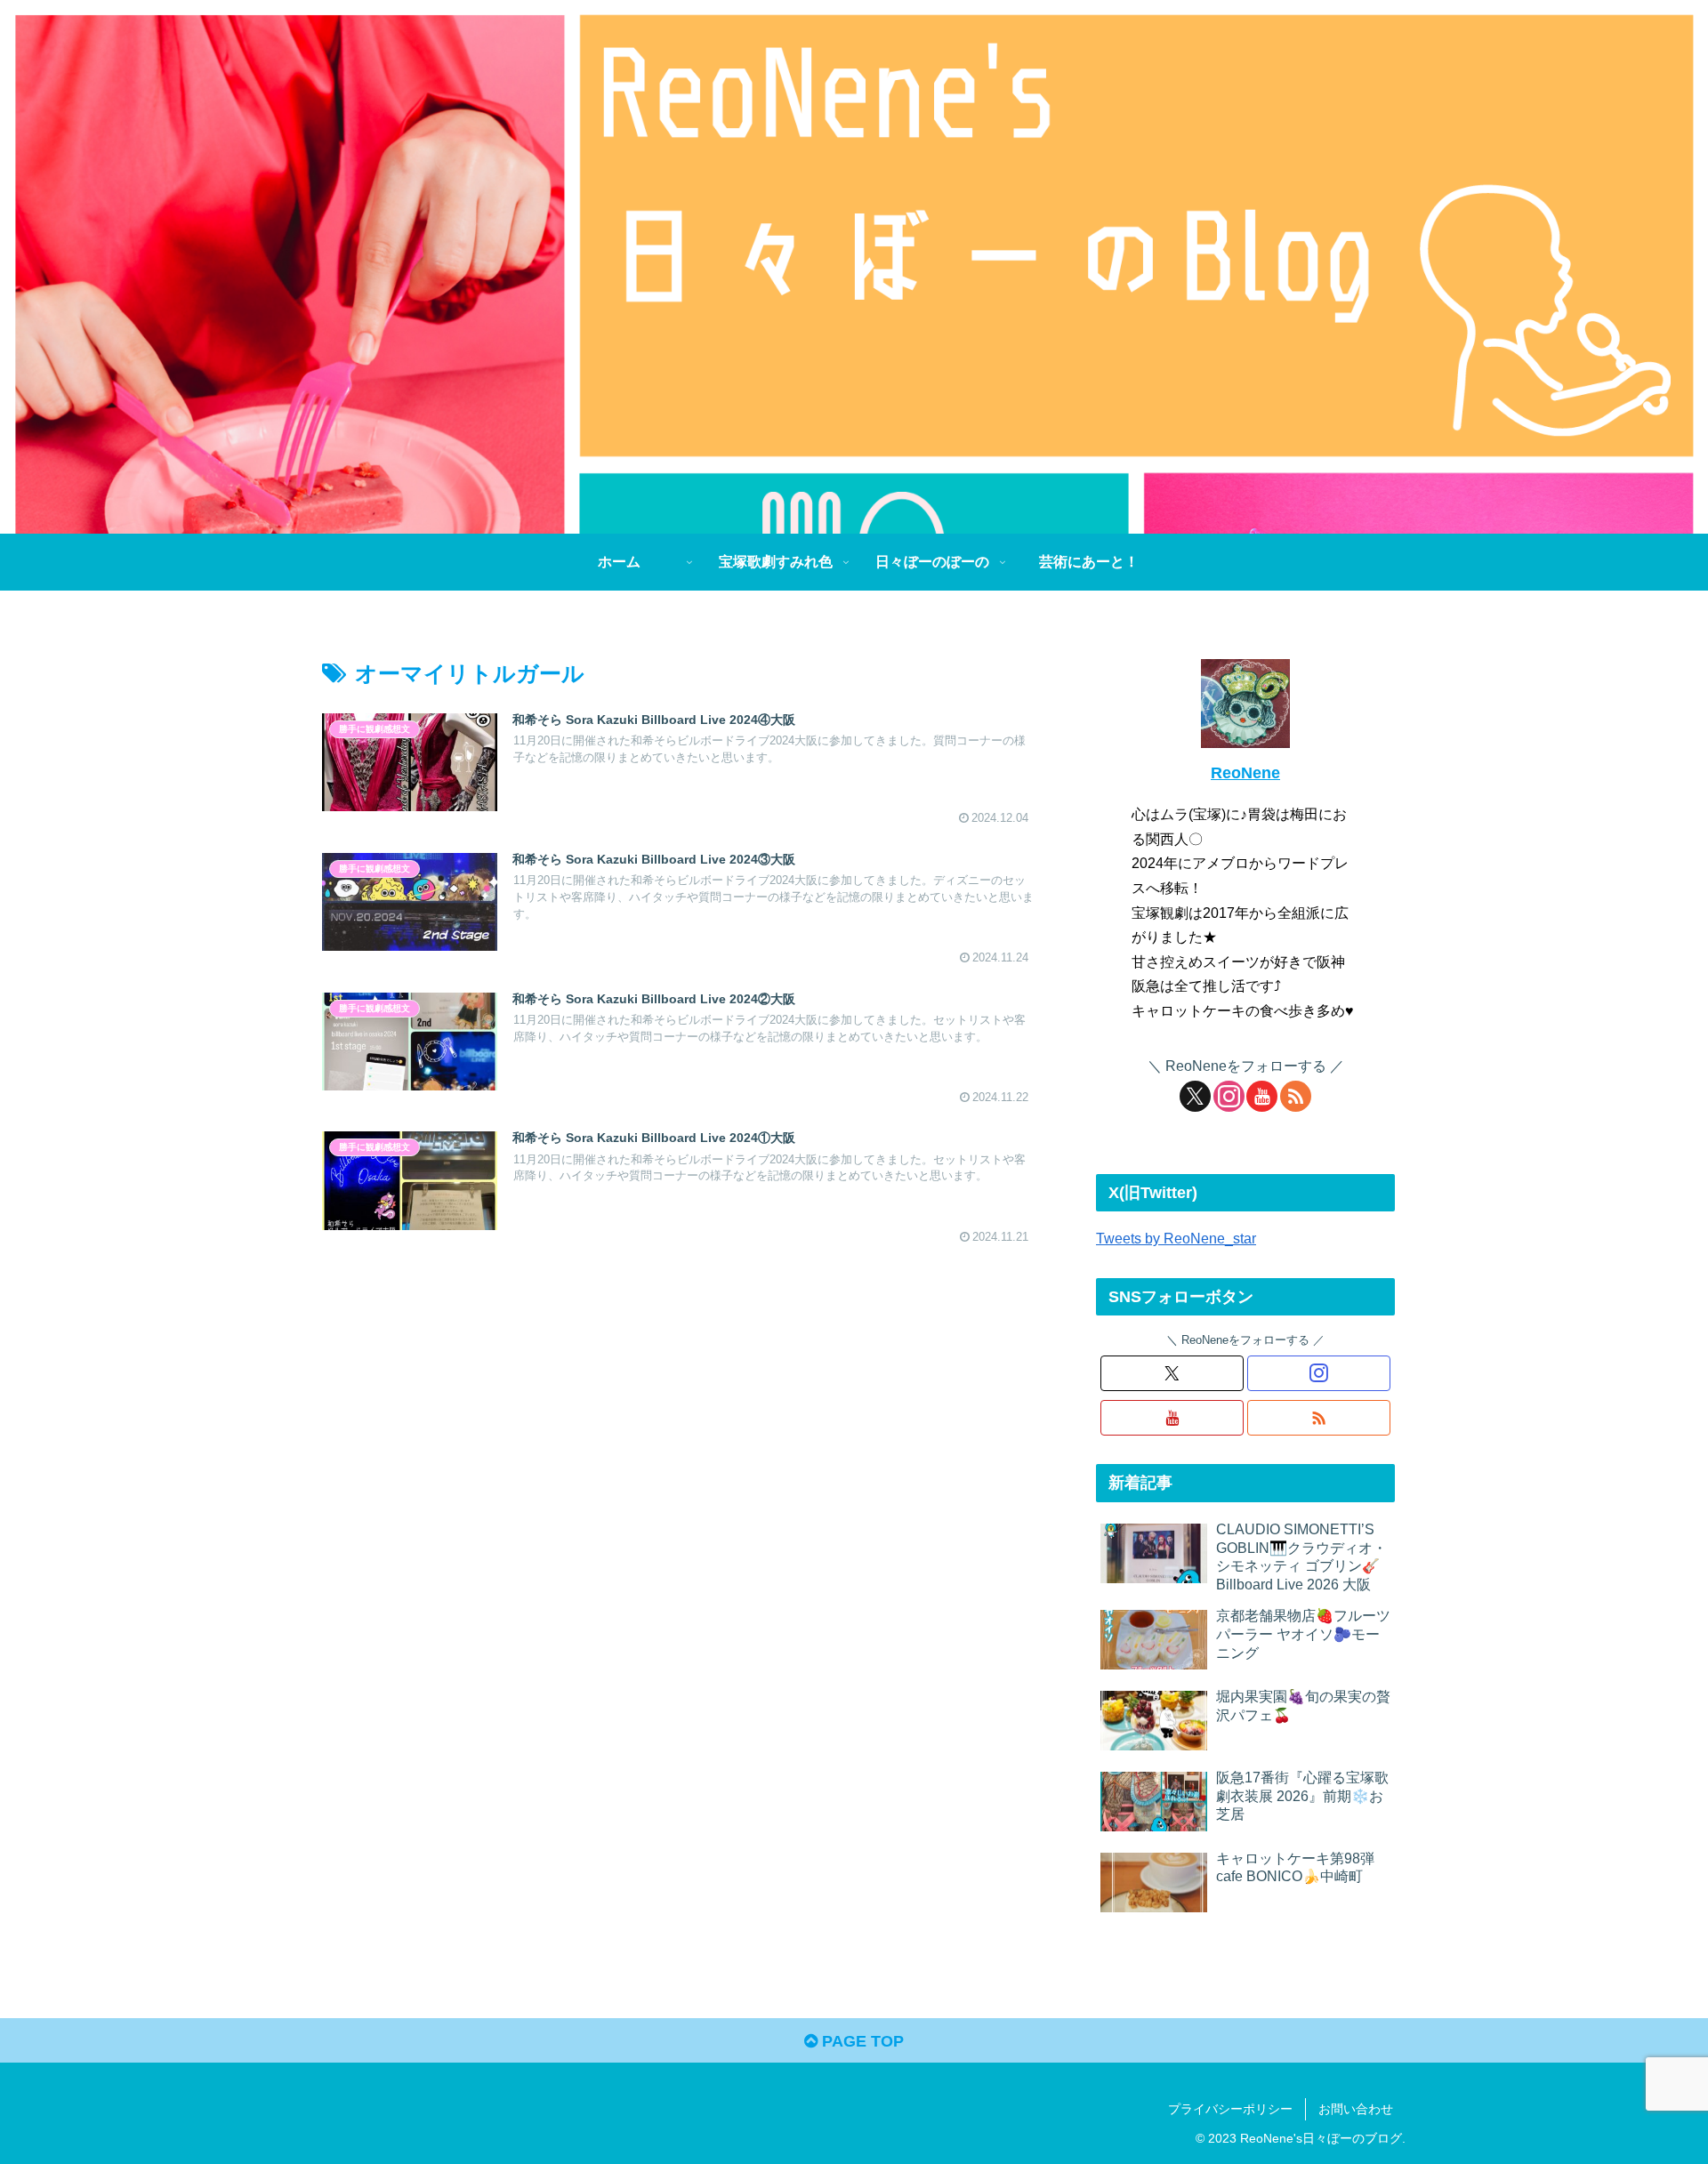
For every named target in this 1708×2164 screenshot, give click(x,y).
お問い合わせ (1356, 2109)
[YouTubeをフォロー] (1262, 1096)
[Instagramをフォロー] (1229, 1096)
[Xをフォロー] (1195, 1096)
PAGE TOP (861, 2041)
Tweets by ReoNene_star (1176, 1238)
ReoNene (1245, 773)
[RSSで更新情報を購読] (1296, 1096)
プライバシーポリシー (1230, 2109)
